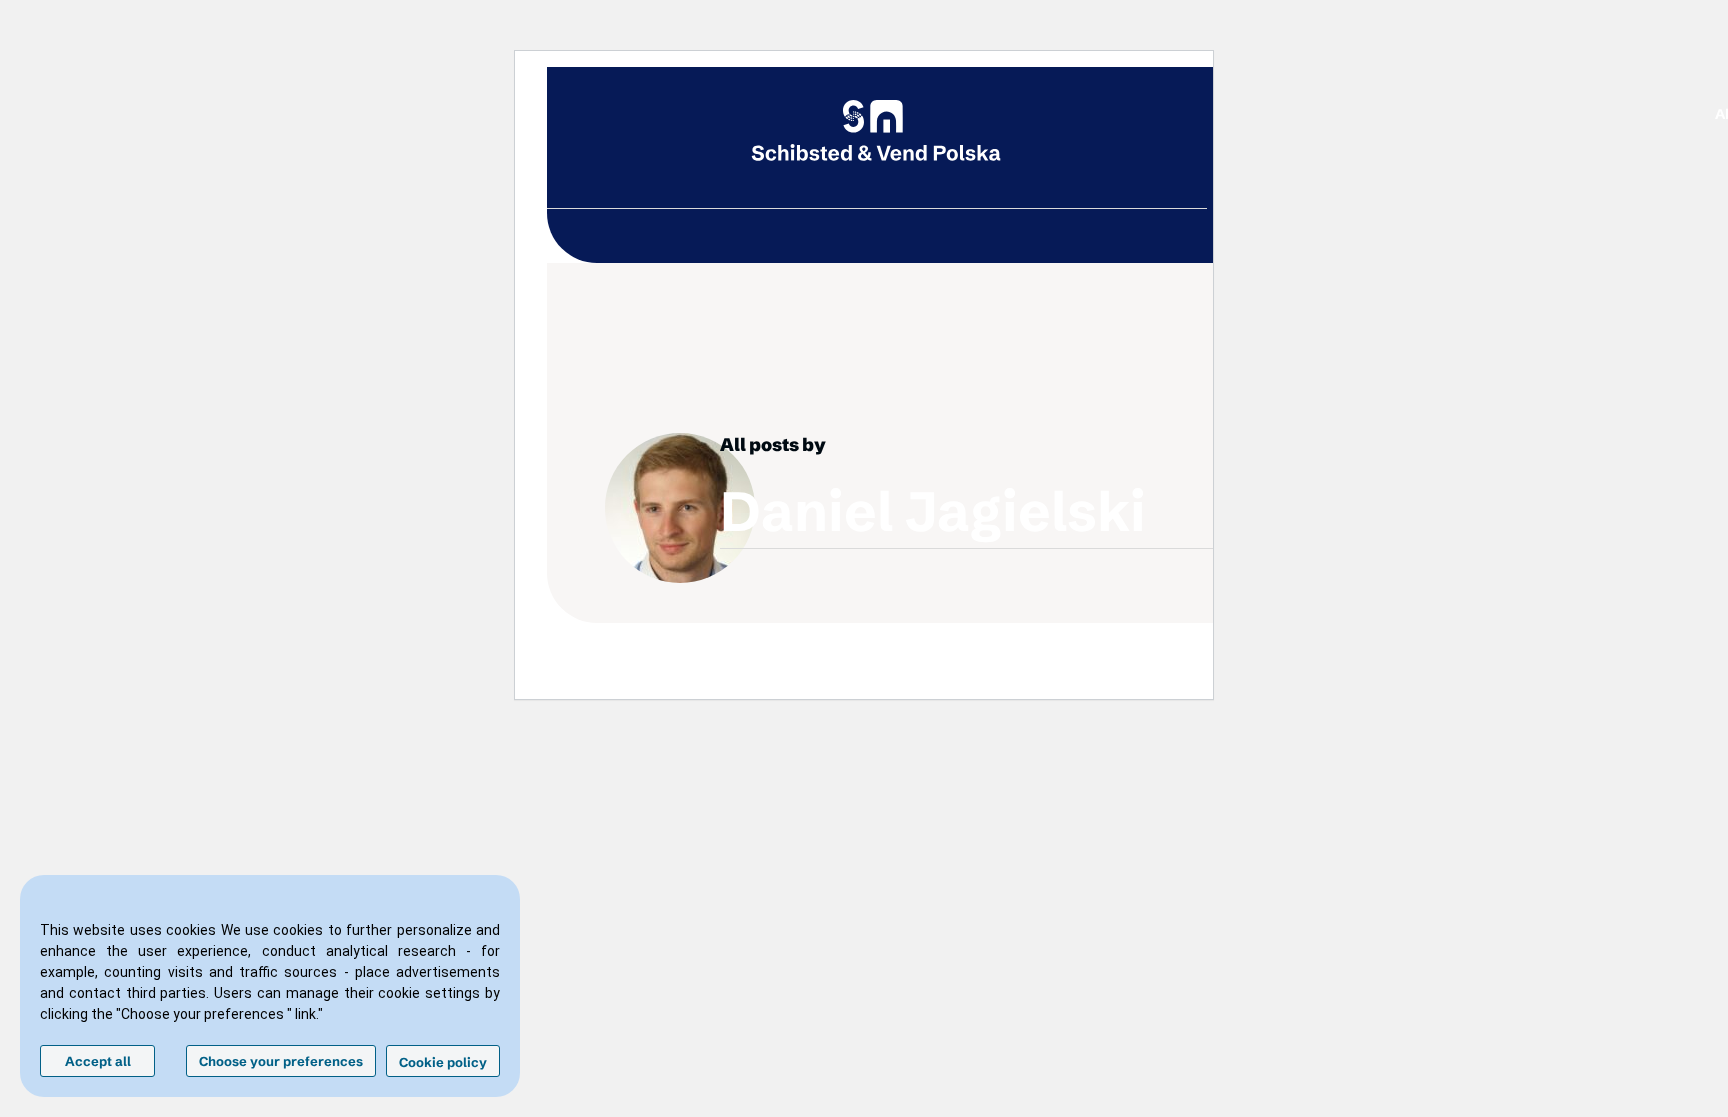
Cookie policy (443, 1062)
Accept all (98, 1061)
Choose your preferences (281, 1061)
